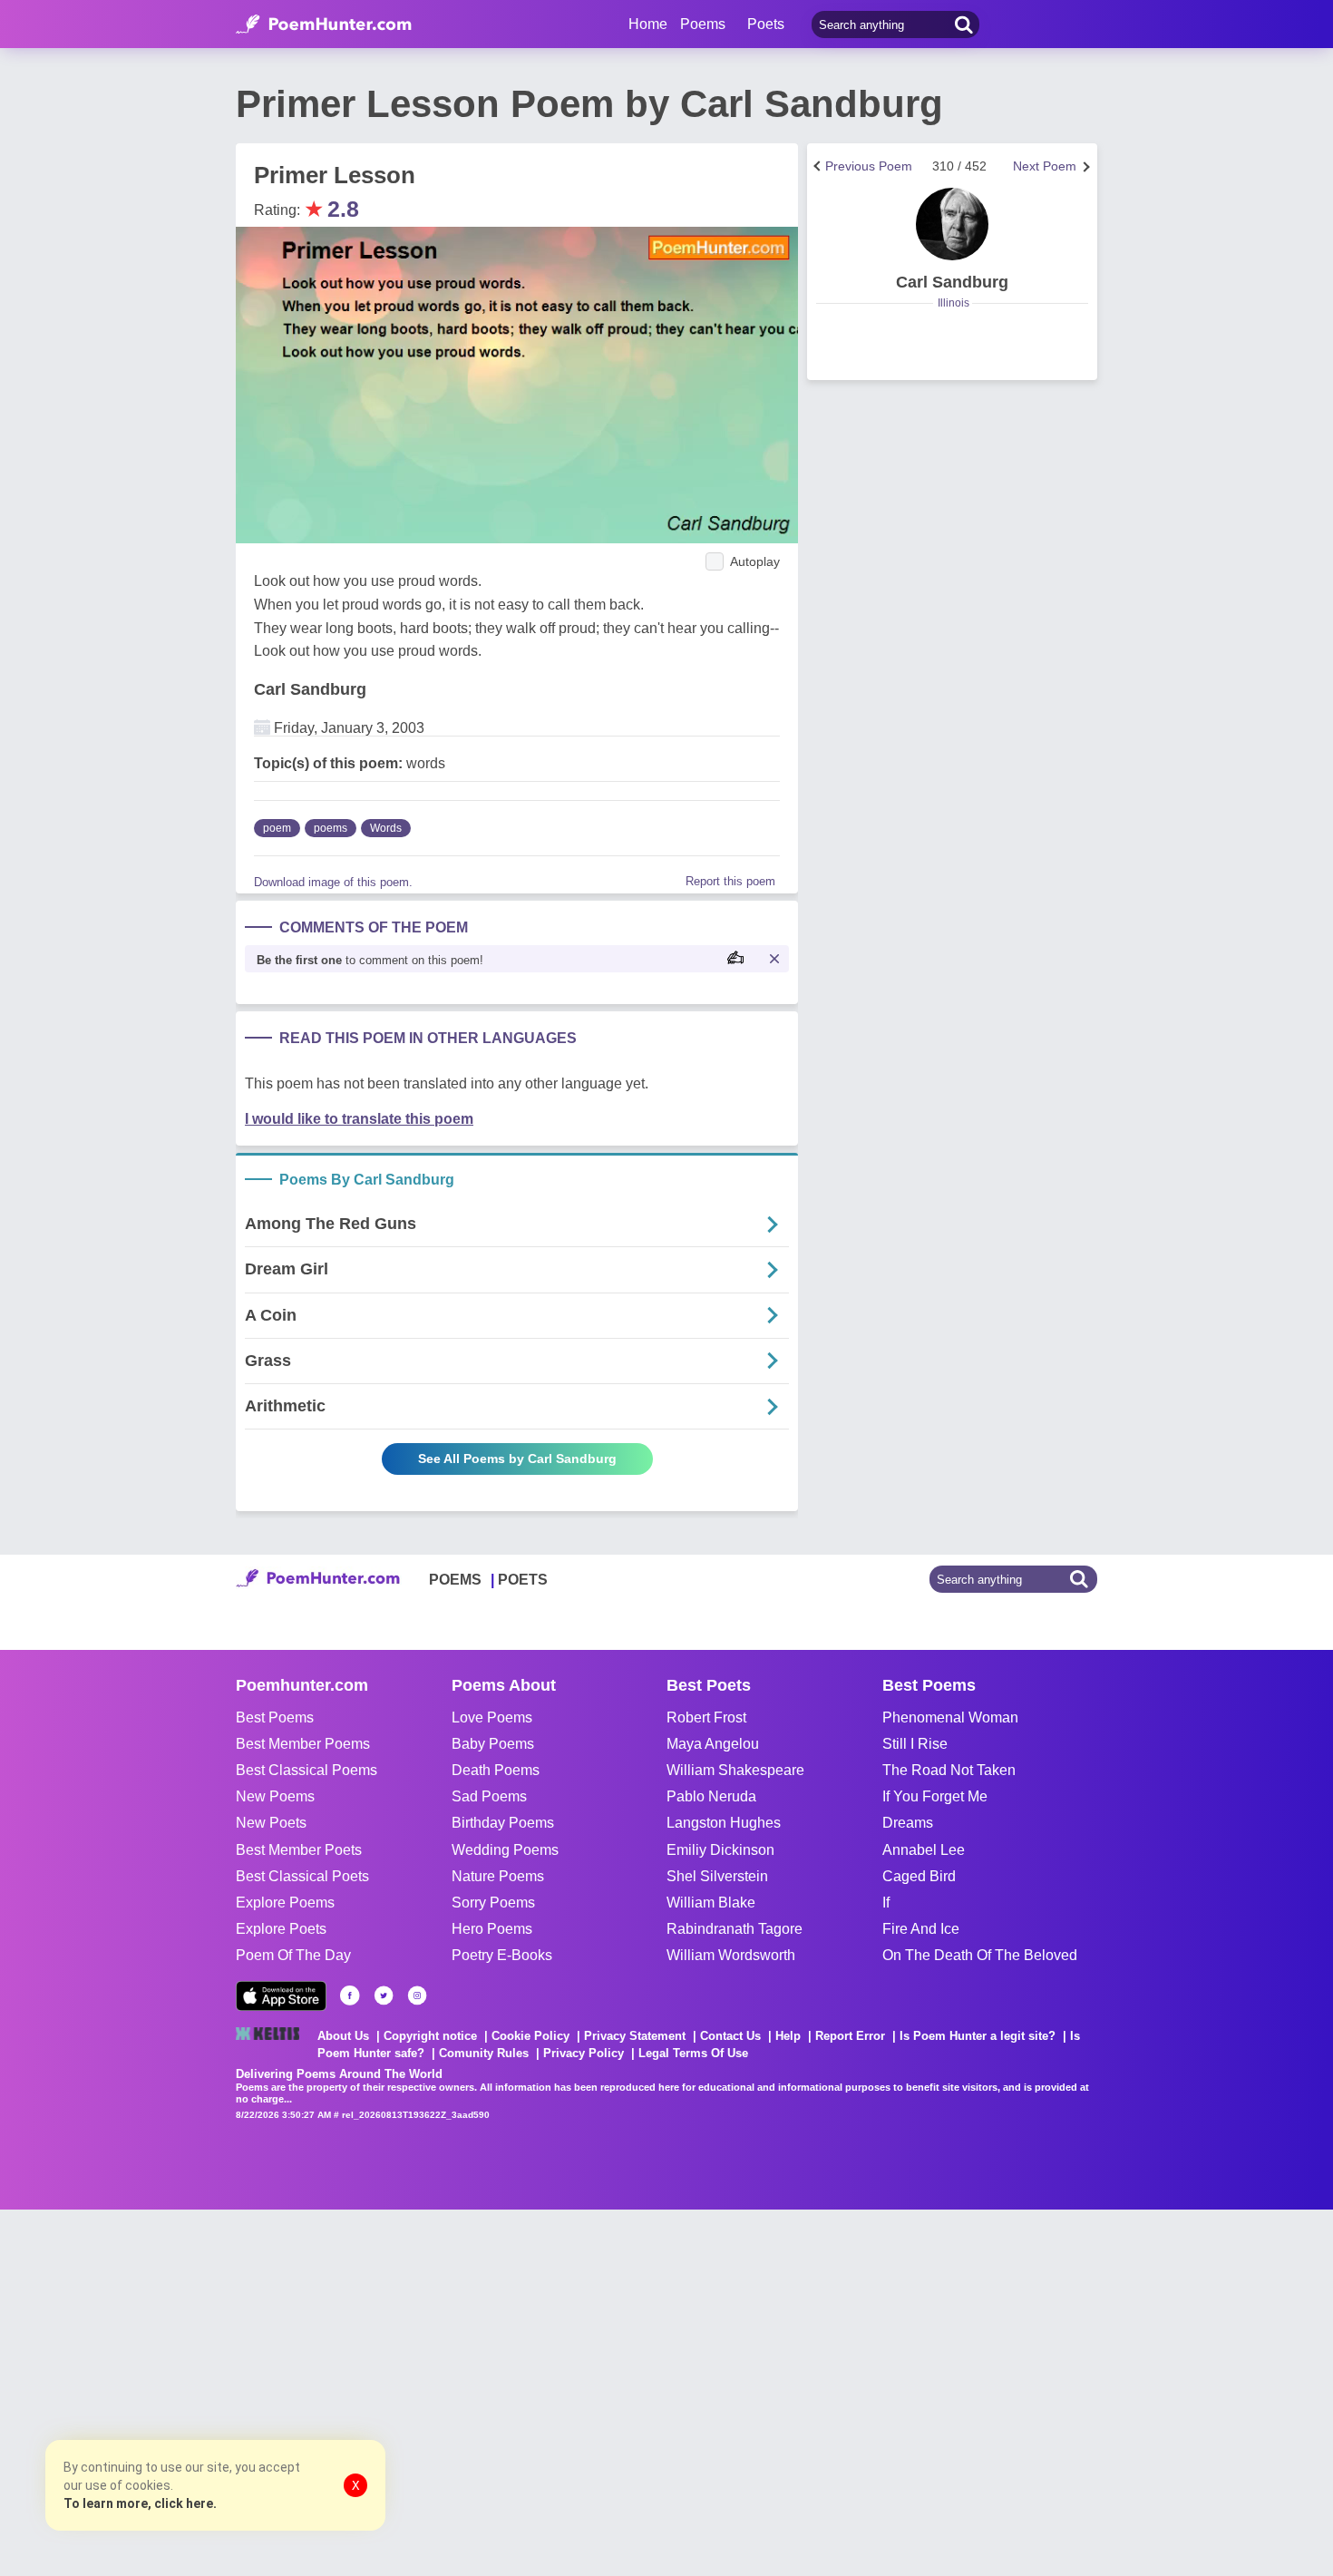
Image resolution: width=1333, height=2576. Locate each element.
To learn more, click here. (140, 2503)
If (886, 1903)
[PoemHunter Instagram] (417, 1995)
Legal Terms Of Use (693, 2053)
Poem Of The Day (293, 1955)
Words (386, 828)
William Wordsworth (731, 1955)
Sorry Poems (493, 1903)
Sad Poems (489, 1796)
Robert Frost (706, 1717)
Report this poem (730, 881)
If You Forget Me (935, 1796)
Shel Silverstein (717, 1876)
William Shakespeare (735, 1770)
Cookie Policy (530, 2036)
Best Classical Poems (306, 1770)
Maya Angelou (713, 1744)
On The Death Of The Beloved (980, 1955)
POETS (523, 1580)
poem (277, 828)
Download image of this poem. (333, 882)
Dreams (908, 1823)
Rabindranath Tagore (735, 1929)
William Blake (711, 1903)
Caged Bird (919, 1876)
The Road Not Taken (949, 1770)
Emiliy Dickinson (720, 1850)
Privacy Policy (584, 2053)
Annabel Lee (924, 1850)
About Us (343, 2036)
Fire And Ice (921, 1929)
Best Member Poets (299, 1850)
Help (788, 2036)
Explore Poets (281, 1929)
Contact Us (730, 2036)
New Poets (271, 1823)
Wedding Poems (505, 1850)
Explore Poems (285, 1903)
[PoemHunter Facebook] (350, 1995)
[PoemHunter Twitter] (384, 1995)
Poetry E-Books (502, 1955)
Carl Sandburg (310, 689)
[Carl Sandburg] (952, 224)
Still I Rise (915, 1744)
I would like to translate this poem (359, 1119)
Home (648, 24)
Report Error (850, 2036)
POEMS (455, 1580)
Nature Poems (498, 1876)
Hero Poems (492, 1929)
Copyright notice (430, 2036)
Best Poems (275, 1717)
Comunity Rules (484, 2053)
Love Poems (492, 1717)
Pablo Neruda (711, 1796)
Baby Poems (493, 1744)
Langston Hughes (724, 1823)
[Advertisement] (272, 2391)
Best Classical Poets (302, 1876)
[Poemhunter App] (281, 1996)
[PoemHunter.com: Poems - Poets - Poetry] (324, 24)
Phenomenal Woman (950, 1717)
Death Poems (496, 1770)
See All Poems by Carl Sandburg (517, 1459)
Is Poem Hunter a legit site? (978, 2036)
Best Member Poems (303, 1744)
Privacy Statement (635, 2036)
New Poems (275, 1796)
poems (331, 828)
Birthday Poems (503, 1823)
